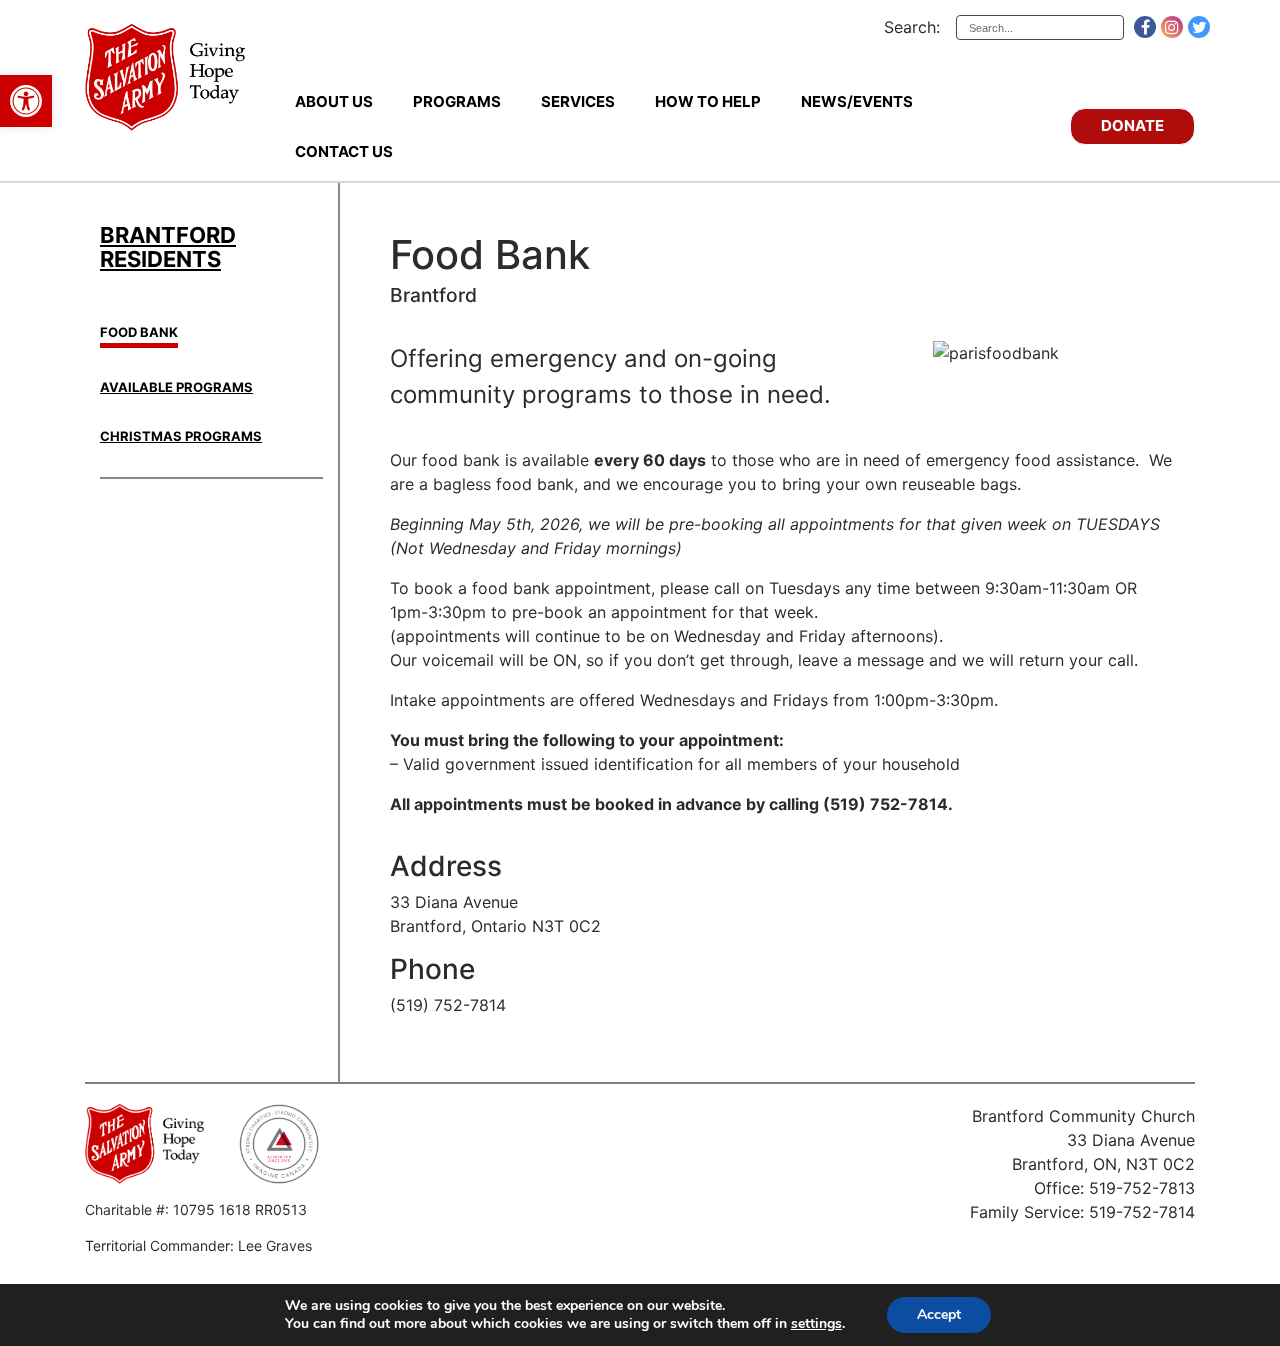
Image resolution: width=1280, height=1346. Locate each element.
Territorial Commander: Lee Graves (198, 1245)
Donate (1132, 125)
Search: (912, 27)
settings (816, 1324)
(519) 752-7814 (448, 1005)
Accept (939, 1314)
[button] (26, 101)
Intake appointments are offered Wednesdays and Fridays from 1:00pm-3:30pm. (694, 700)
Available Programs (176, 387)
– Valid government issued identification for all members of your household (675, 752)
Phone (432, 969)
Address (446, 866)
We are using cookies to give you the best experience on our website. (505, 1306)
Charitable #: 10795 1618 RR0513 (196, 1209)
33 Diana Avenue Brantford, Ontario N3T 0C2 (495, 914)
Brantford (433, 295)
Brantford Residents (168, 247)
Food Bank (139, 332)
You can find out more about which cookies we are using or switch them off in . (565, 1324)
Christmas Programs (181, 436)
